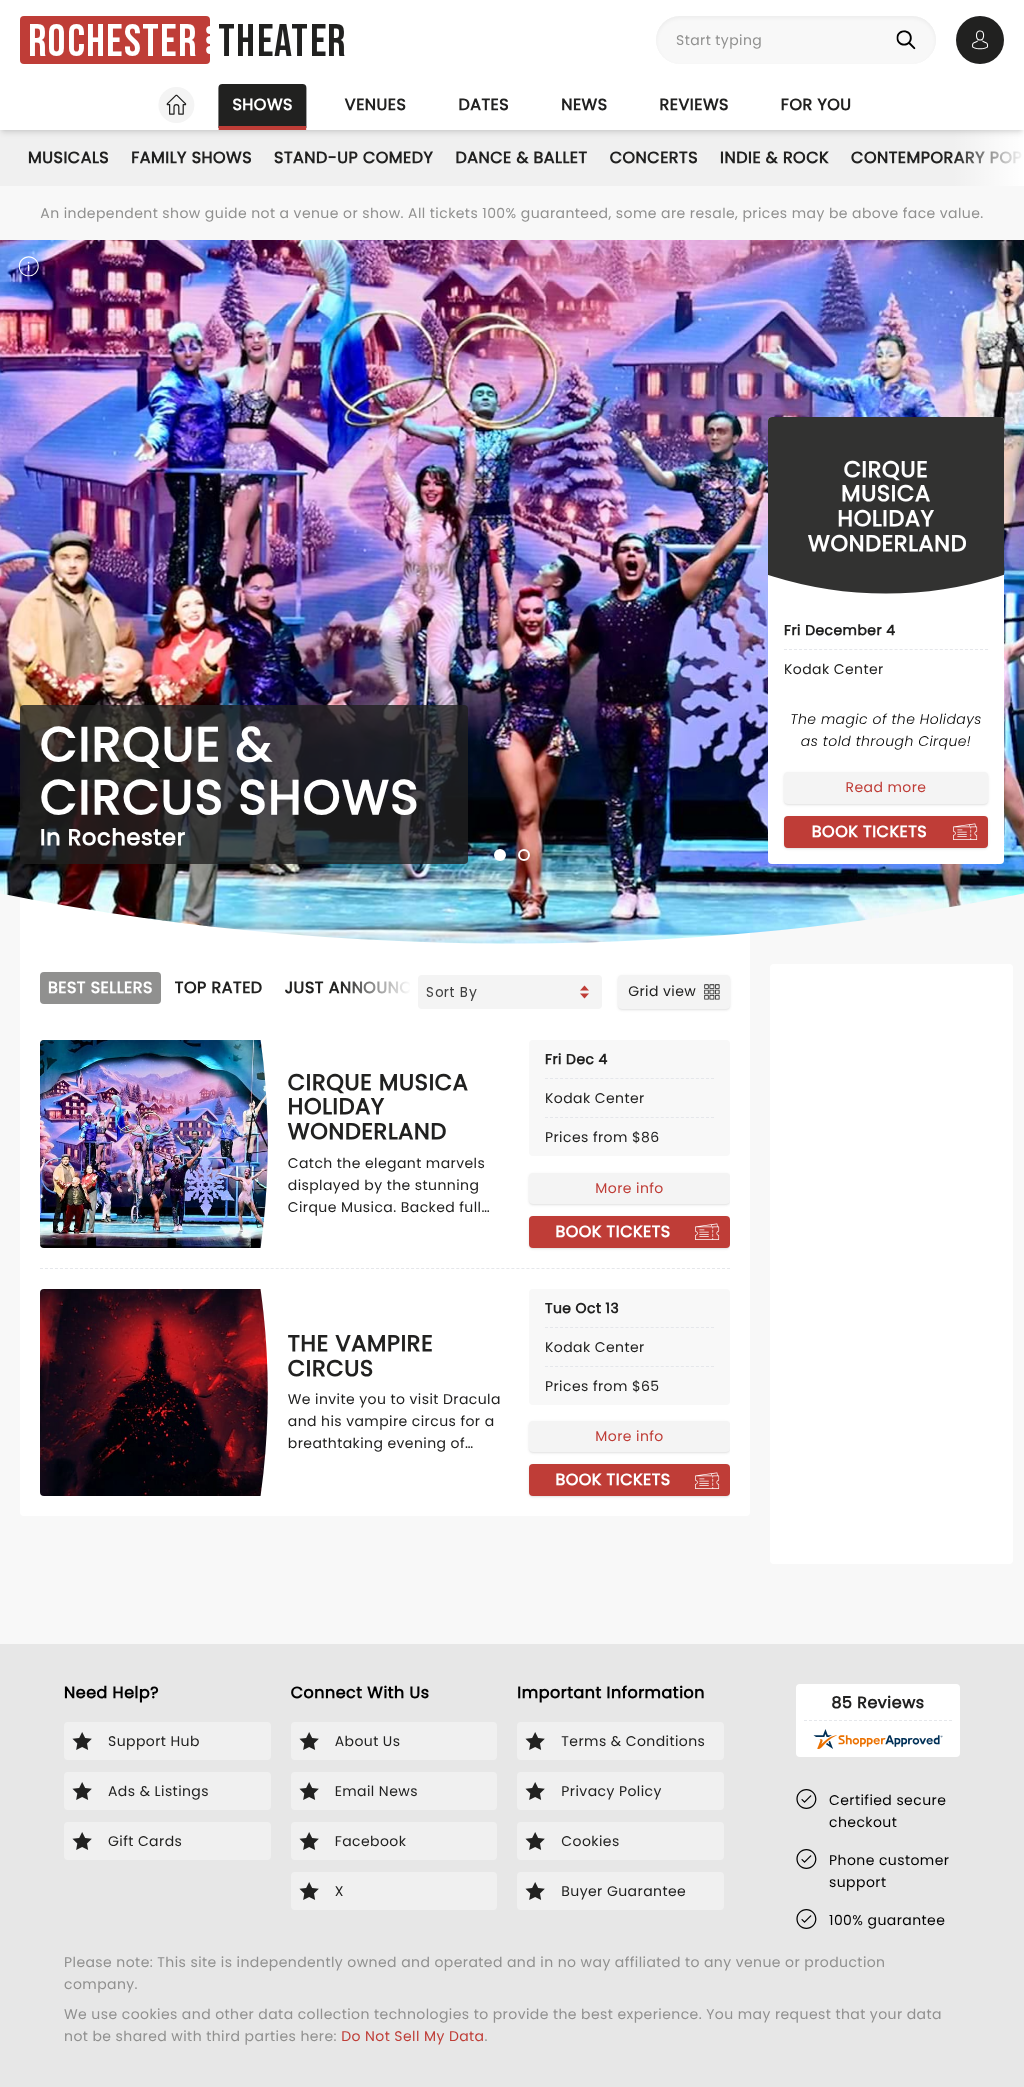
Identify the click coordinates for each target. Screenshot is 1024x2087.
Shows (262, 104)
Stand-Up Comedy (353, 157)
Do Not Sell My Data (412, 2036)
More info (629, 1188)
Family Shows (191, 157)
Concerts (654, 157)
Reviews (694, 104)
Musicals (68, 157)
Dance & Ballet (521, 157)
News (584, 104)
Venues (376, 104)
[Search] (910, 40)
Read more (886, 787)
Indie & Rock (774, 157)
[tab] (500, 855)
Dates (483, 104)
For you (816, 104)
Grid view (662, 991)
